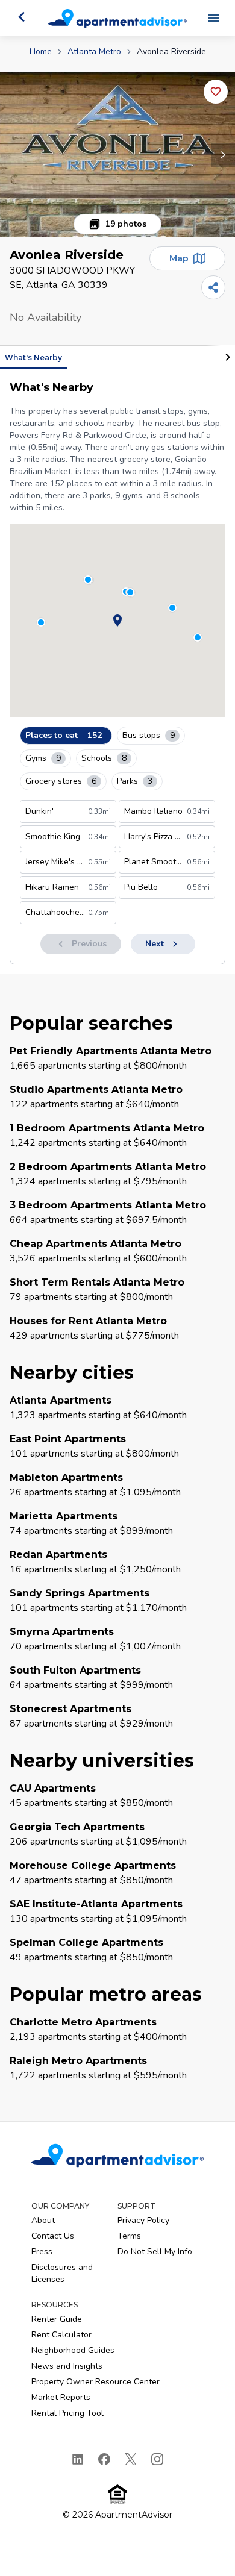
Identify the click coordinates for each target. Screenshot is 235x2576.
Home (41, 52)
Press (42, 2252)
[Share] (213, 287)
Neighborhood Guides (73, 2350)
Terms (129, 2236)
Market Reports (61, 2397)
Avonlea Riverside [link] (171, 52)
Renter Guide (57, 2319)
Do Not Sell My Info (155, 2252)
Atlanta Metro (94, 52)
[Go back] (22, 17)
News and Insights (67, 2366)
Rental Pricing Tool (67, 2413)
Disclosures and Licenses (62, 2273)
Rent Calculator (61, 2335)
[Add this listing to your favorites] (216, 92)
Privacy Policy (143, 2220)
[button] (117, 155)
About (43, 2220)
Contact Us (53, 2236)
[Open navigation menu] (213, 18)
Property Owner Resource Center (96, 2382)
